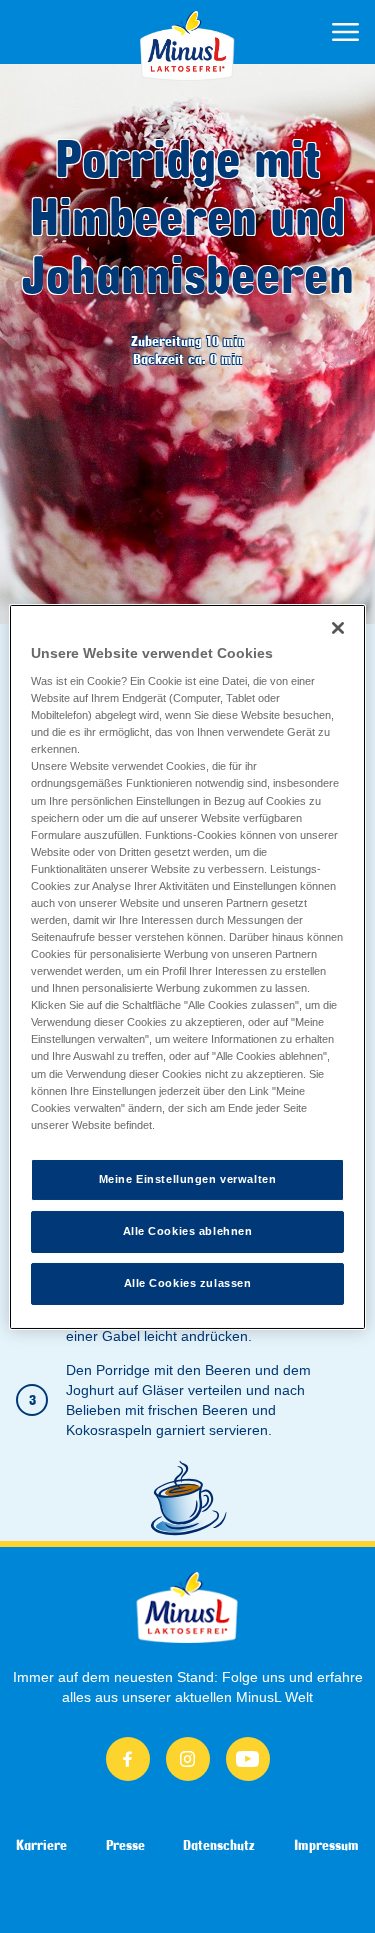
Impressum (326, 1845)
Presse (125, 1845)
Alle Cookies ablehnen (188, 1231)
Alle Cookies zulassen (188, 1283)
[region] (187, 966)
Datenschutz (219, 1845)
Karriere (41, 1845)
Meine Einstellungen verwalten (188, 1179)
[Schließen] (338, 627)
